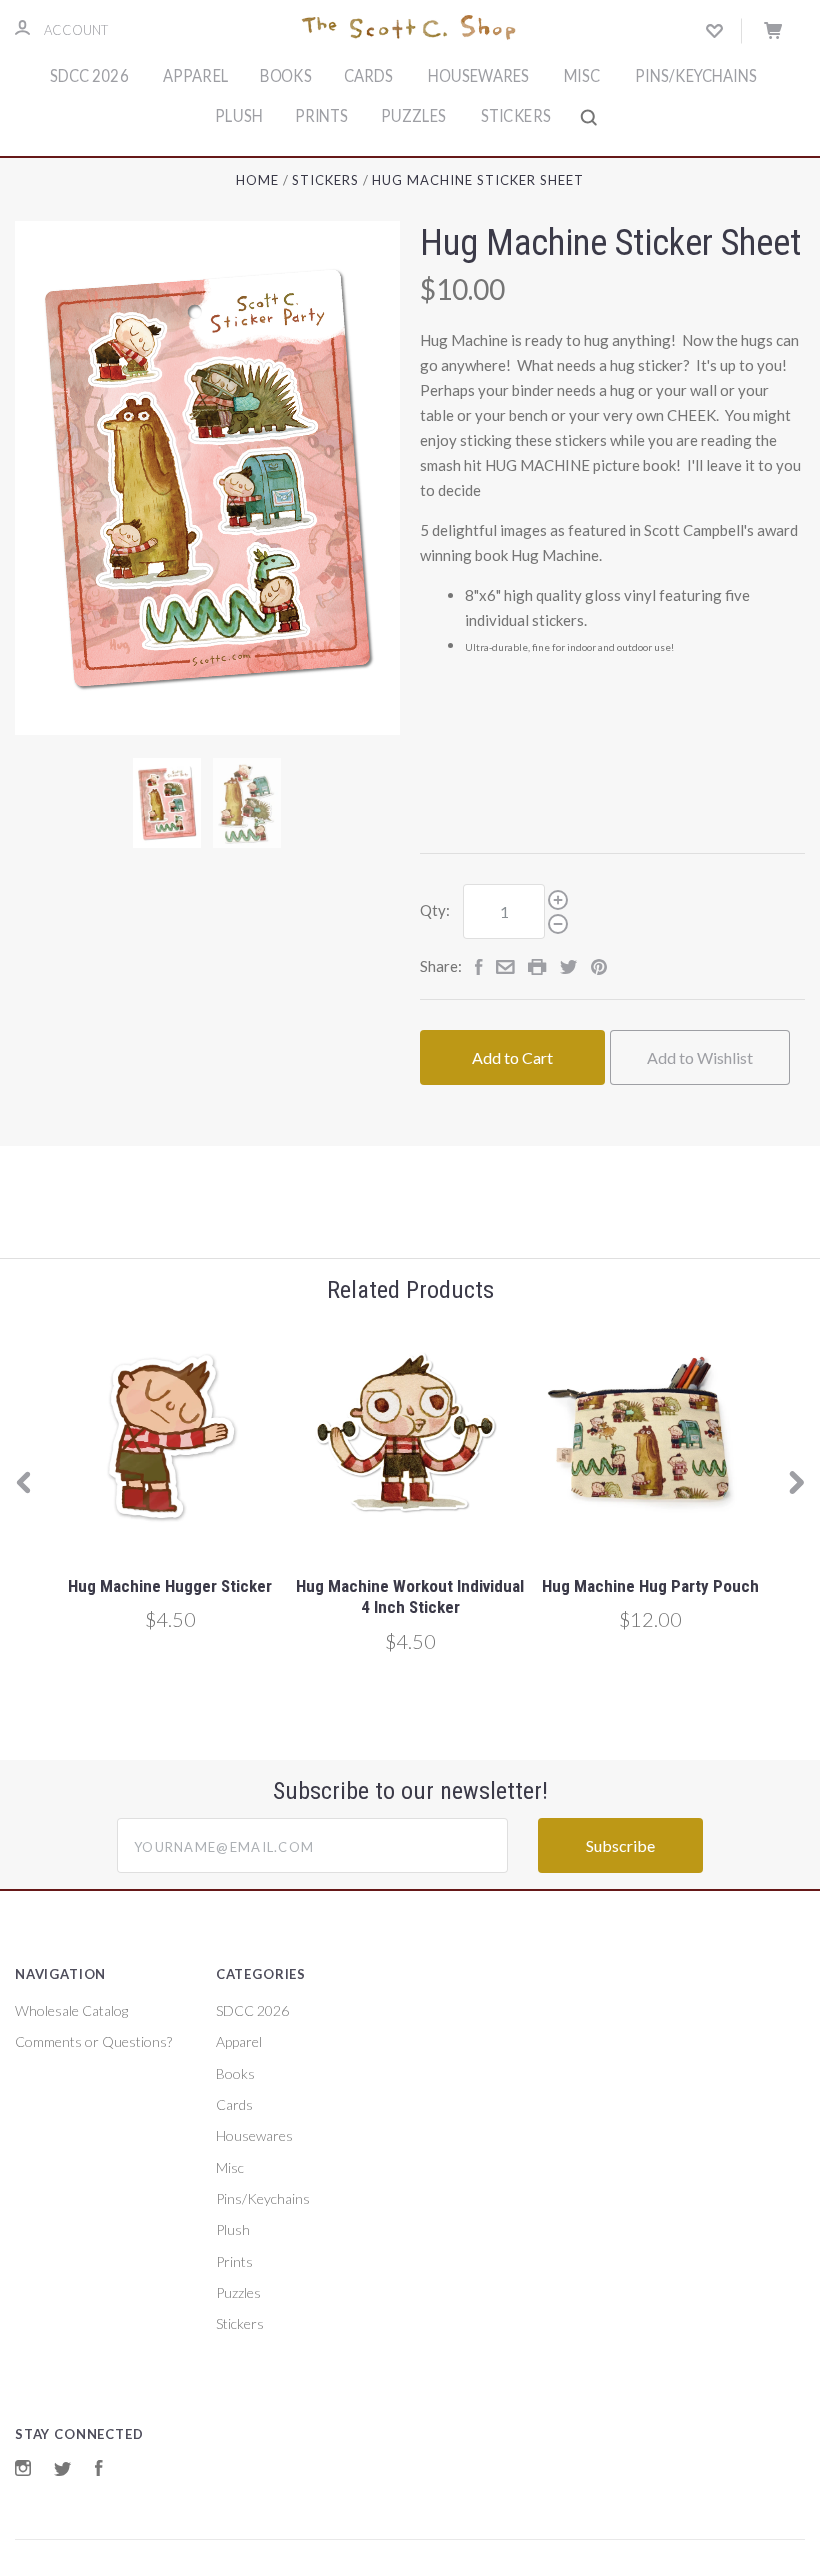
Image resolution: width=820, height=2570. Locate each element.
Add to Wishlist (700, 1057)
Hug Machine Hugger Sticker (170, 1586)
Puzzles (413, 116)
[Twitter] (63, 2470)
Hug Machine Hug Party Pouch (650, 1586)
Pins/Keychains (696, 76)
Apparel (195, 76)
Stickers (515, 116)
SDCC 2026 (89, 76)
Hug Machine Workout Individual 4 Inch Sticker (410, 1596)
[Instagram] (23, 2470)
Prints (322, 116)
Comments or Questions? (93, 2041)
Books (287, 76)
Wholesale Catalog (71, 2010)
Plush (239, 116)
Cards (368, 76)
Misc (582, 76)
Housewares (478, 76)
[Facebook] (99, 2470)
